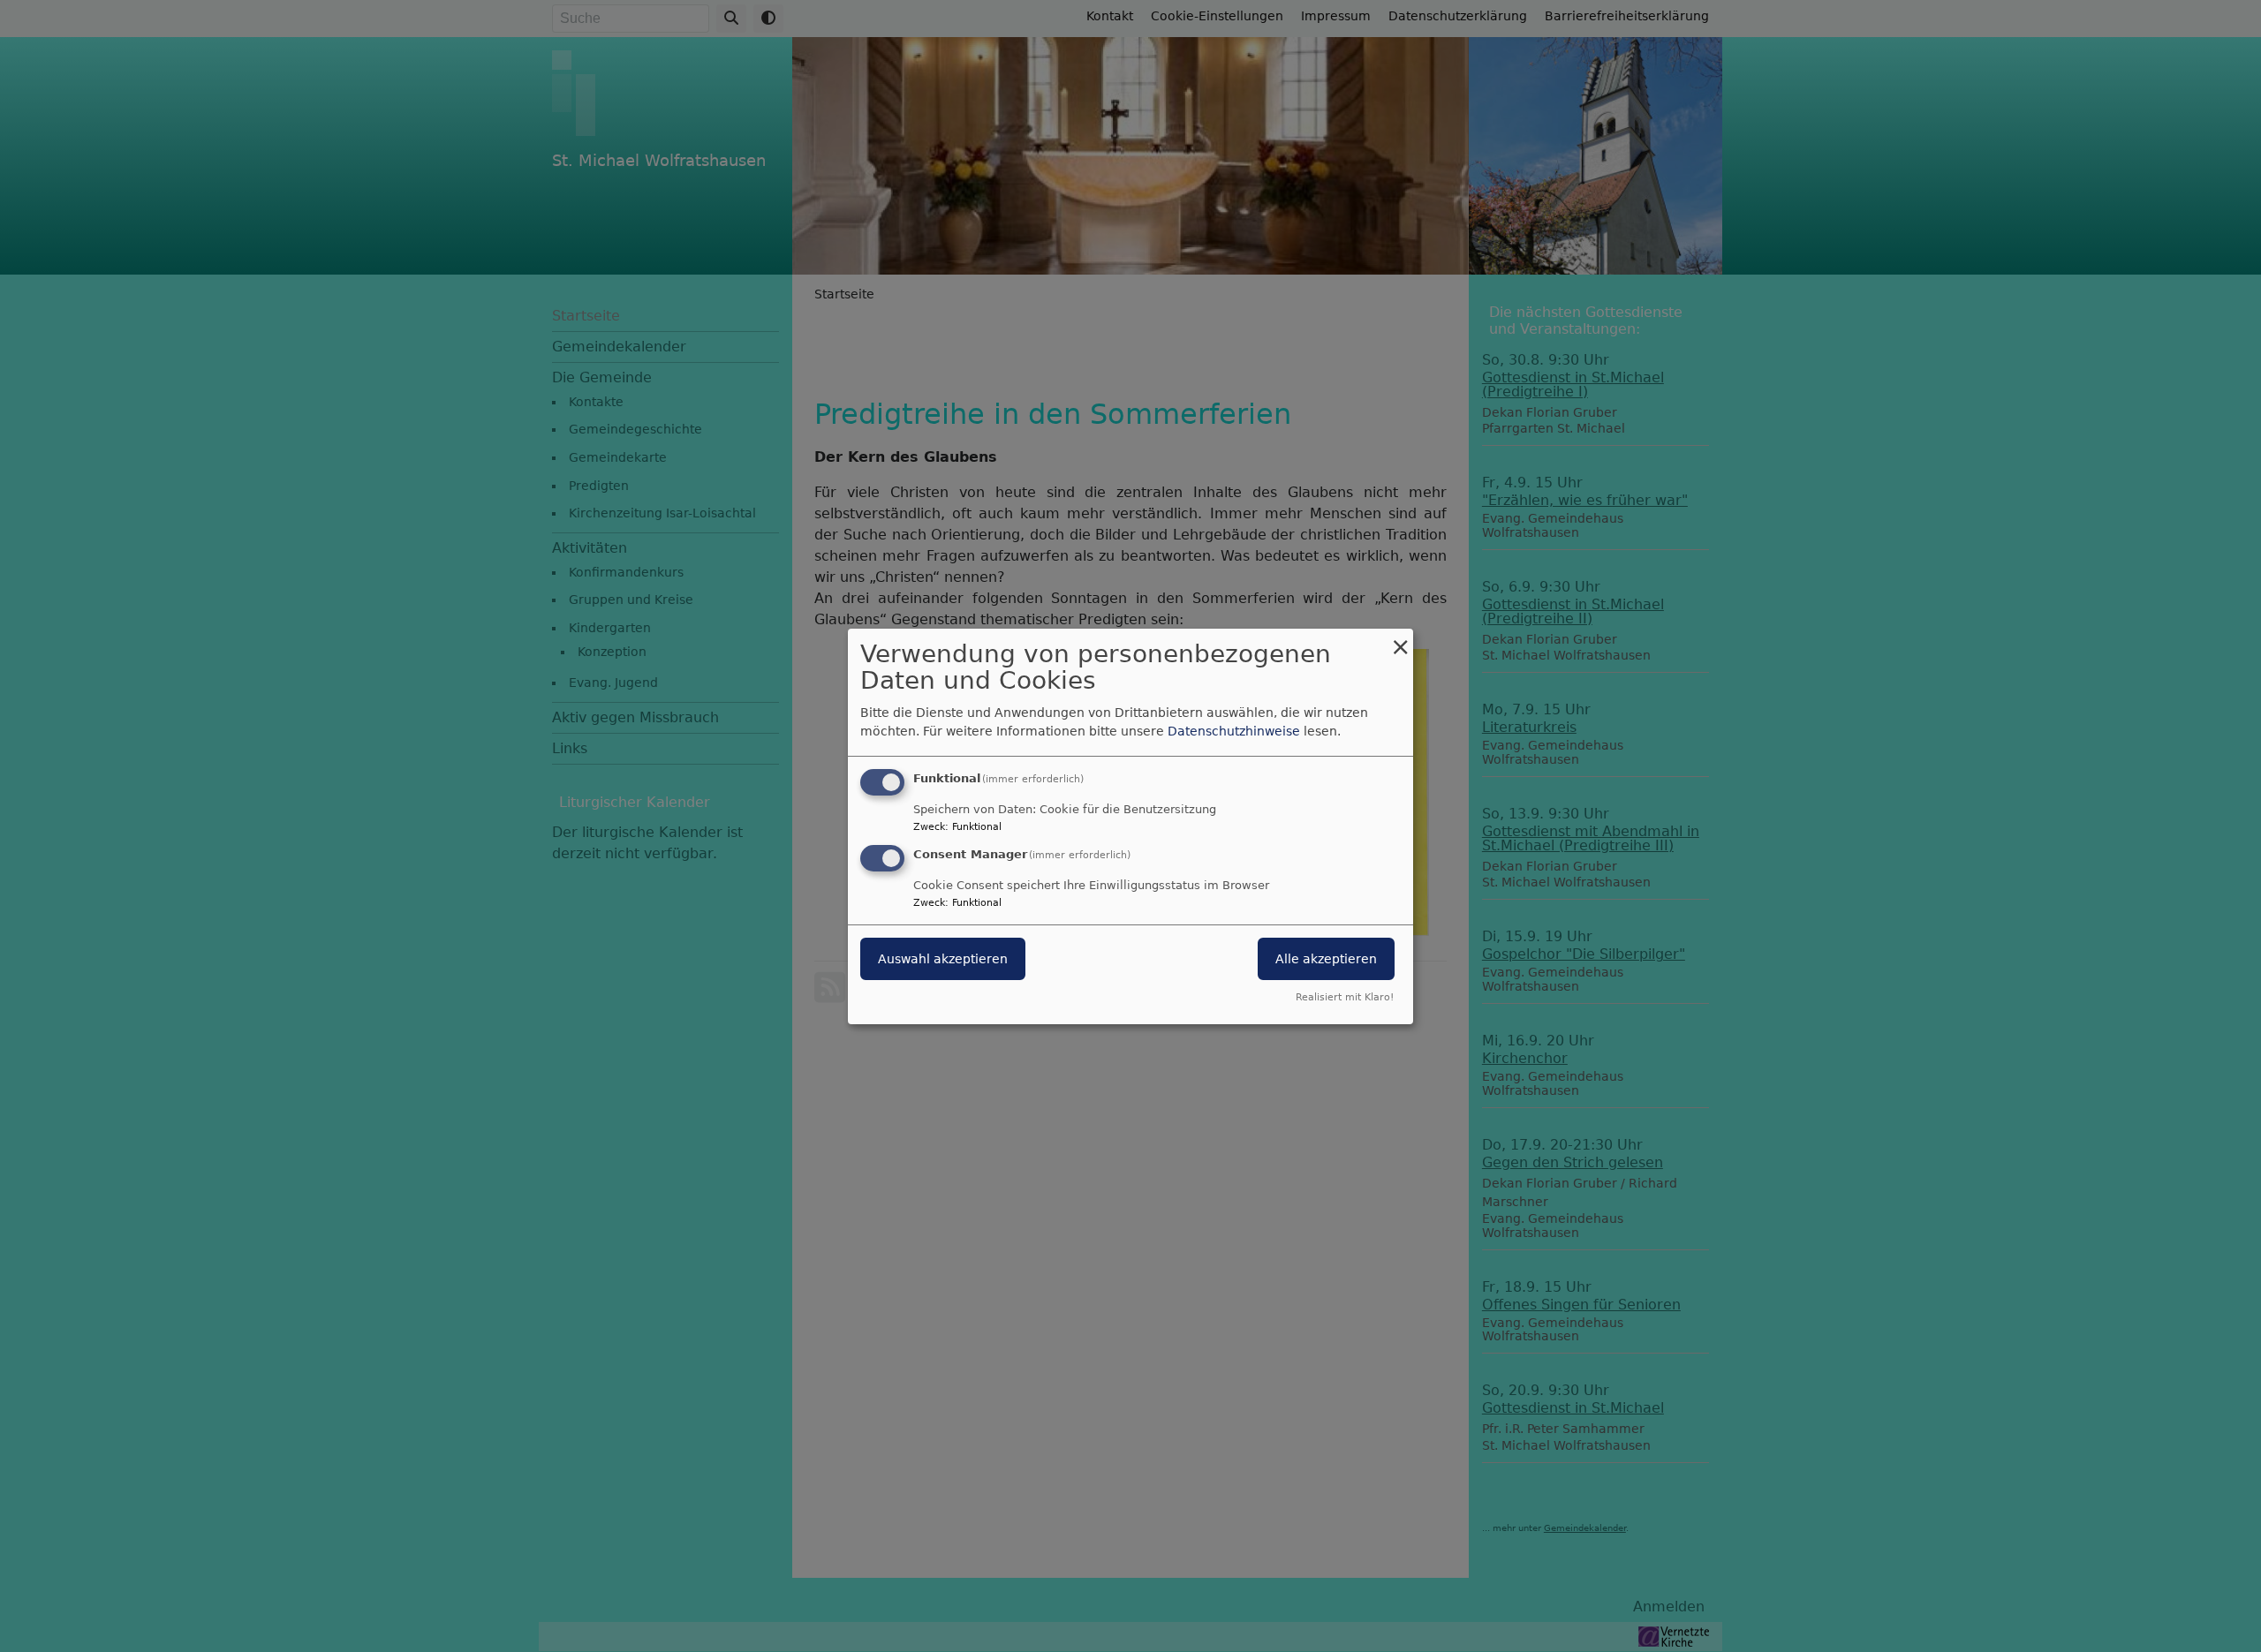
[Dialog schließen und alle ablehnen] (1400, 639)
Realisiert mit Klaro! (1345, 997)
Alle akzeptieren (1326, 959)
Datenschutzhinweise (1234, 731)
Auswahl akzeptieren (943, 959)
